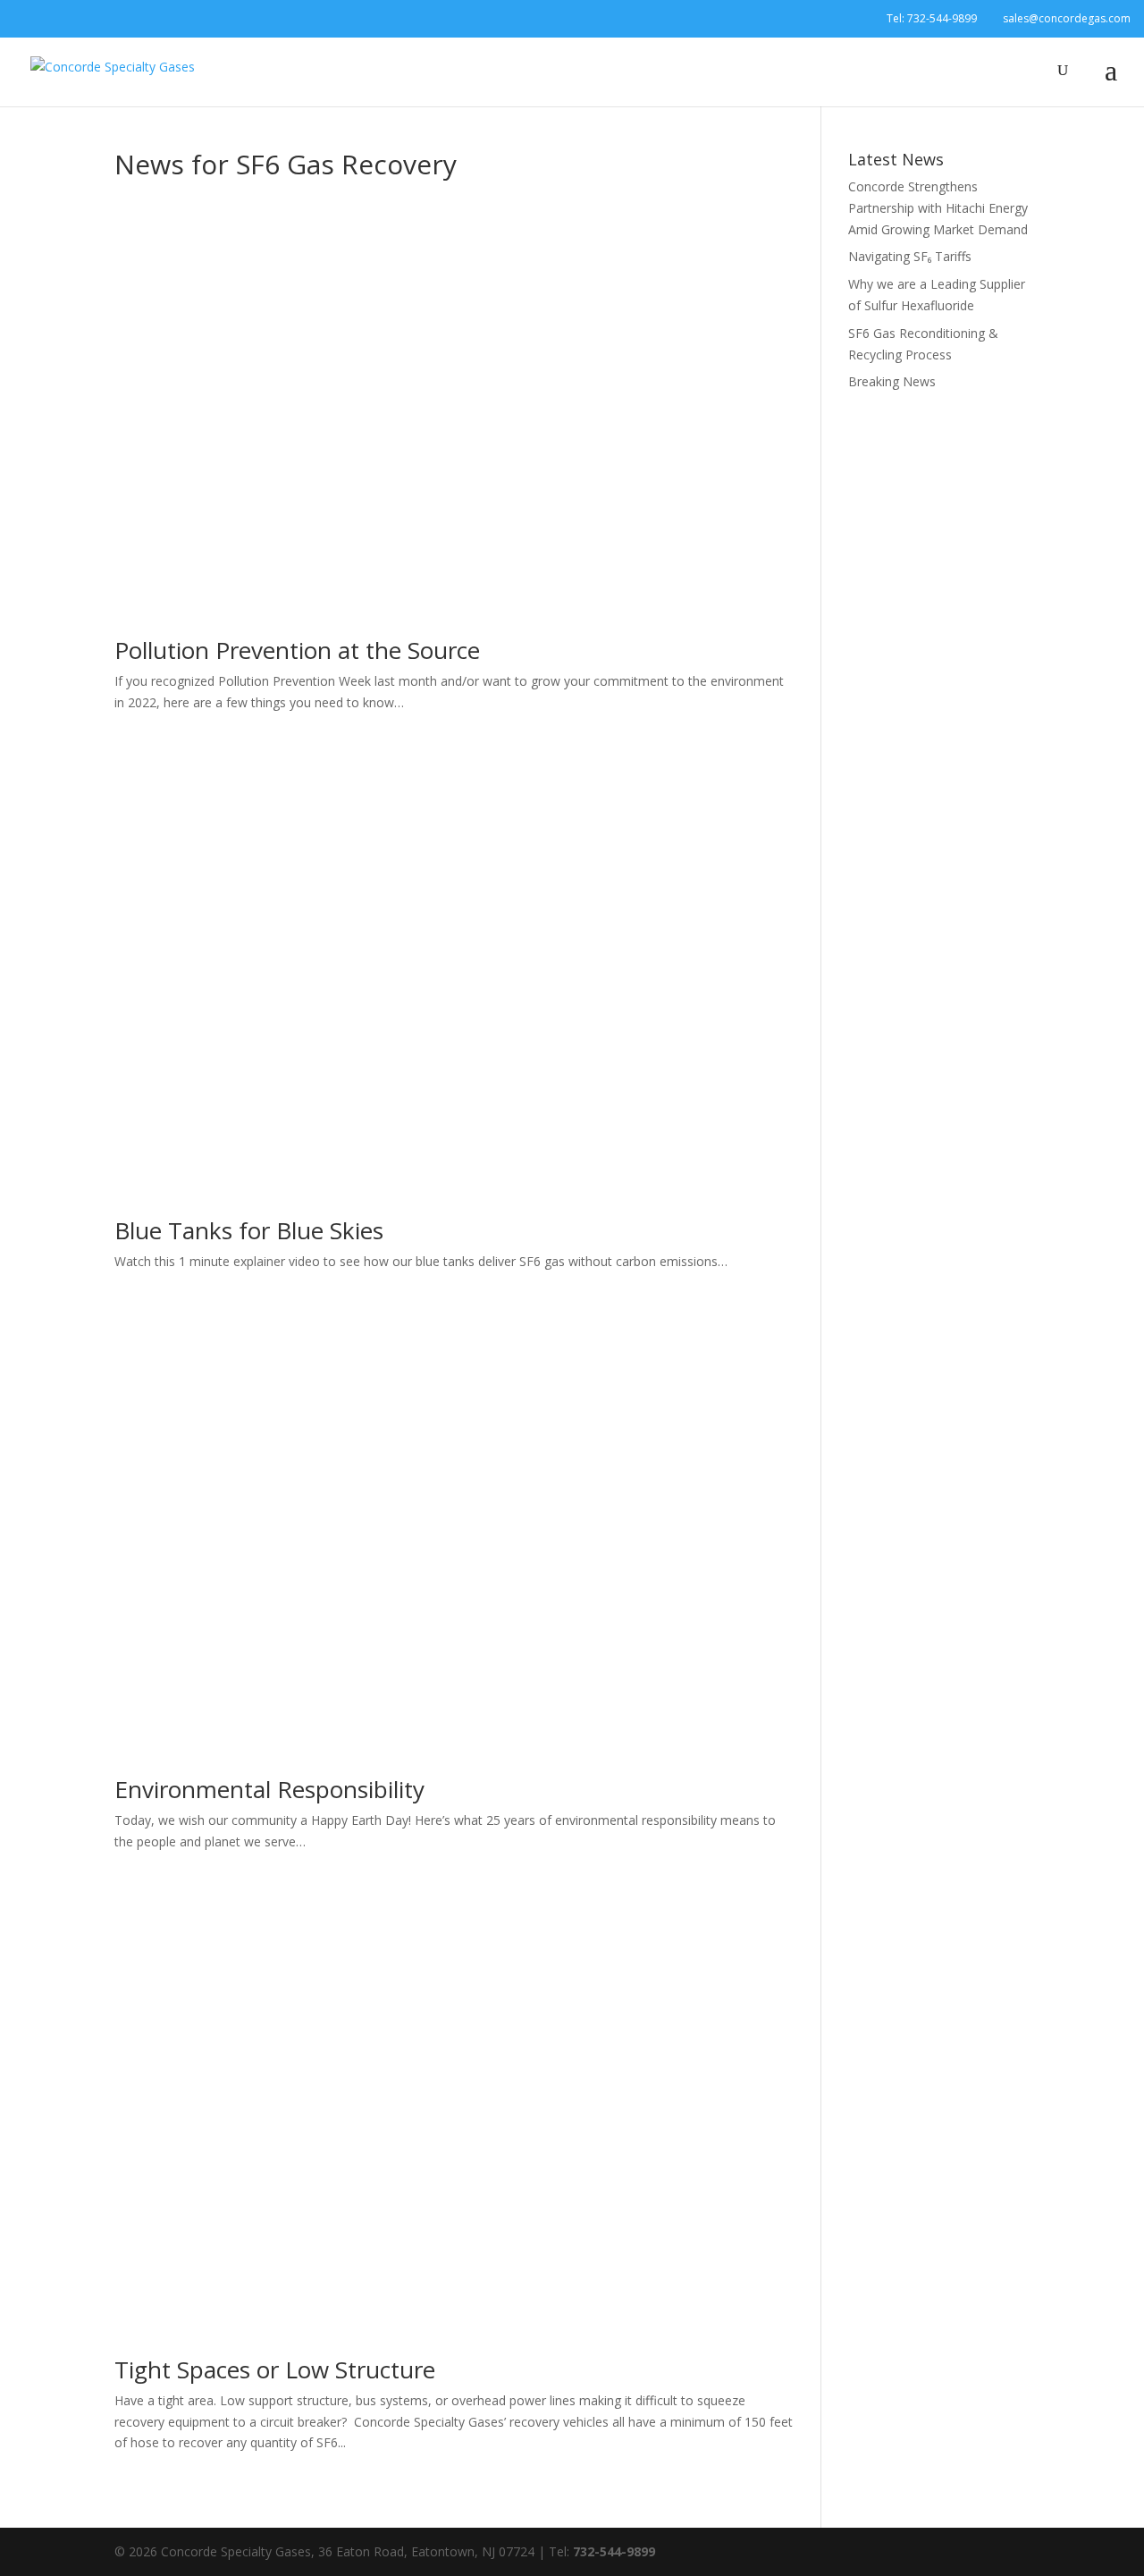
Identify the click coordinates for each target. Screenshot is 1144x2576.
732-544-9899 (942, 18)
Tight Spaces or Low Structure (275, 2369)
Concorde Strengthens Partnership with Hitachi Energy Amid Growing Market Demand (938, 208)
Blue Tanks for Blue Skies (249, 1230)
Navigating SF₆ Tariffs (910, 256)
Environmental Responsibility (269, 1789)
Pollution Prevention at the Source (297, 650)
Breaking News (892, 381)
